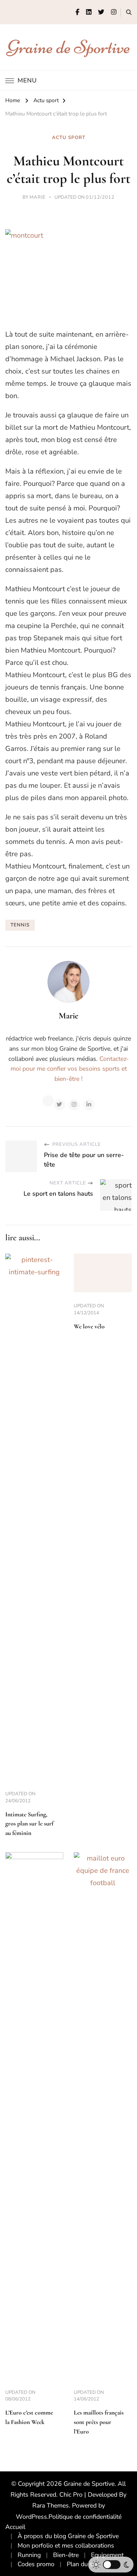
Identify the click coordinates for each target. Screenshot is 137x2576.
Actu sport (69, 138)
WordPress (31, 2517)
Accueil (15, 2527)
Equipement (107, 2555)
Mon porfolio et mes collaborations (66, 2545)
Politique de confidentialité (85, 2517)
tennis (20, 925)
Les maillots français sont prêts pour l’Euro (99, 2422)
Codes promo (36, 2564)
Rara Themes (51, 2505)
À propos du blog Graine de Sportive (68, 2536)
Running (29, 2555)
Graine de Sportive (69, 47)
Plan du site (83, 2564)
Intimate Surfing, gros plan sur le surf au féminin (29, 1824)
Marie (38, 197)
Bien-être (66, 2555)
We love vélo (89, 1326)
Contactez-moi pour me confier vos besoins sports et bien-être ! (70, 1069)
